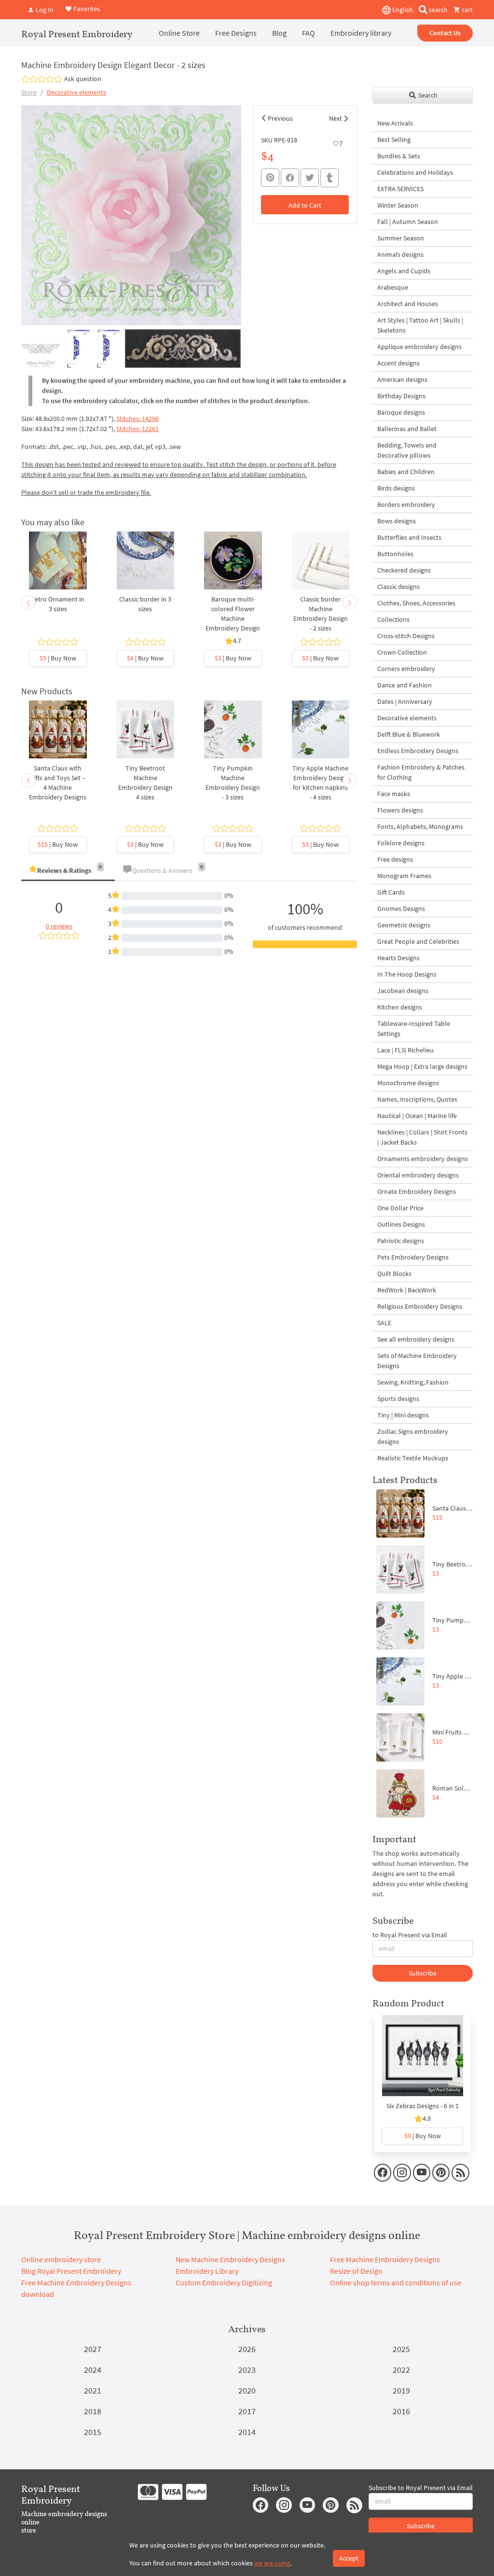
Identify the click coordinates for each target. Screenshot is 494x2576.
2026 (247, 2349)
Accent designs (398, 363)
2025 (401, 2349)
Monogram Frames (404, 876)
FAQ (309, 33)
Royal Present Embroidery (77, 34)
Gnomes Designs (401, 909)
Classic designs (398, 587)
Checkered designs (404, 570)
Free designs (395, 859)
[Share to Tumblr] (329, 178)
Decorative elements (76, 92)
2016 (401, 2411)
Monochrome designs (408, 1083)
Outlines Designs (401, 1224)
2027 (93, 2349)
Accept (349, 2558)
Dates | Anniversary (405, 701)
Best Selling (394, 140)
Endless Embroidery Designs (418, 751)
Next (336, 118)
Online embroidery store (61, 2259)
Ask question (83, 79)
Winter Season (398, 205)
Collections (393, 619)
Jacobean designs (403, 991)
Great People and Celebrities (418, 941)
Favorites (86, 9)
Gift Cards (391, 892)
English (402, 10)
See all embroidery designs (416, 1339)
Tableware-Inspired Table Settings (414, 1029)
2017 (247, 2411)
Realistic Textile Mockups (413, 1458)
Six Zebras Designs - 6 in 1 (423, 2106)
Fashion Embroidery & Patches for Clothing (421, 772)
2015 (93, 2432)
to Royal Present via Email (410, 1935)
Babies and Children (406, 472)
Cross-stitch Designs (406, 636)
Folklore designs (401, 843)
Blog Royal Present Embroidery (71, 2271)
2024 (93, 2370)
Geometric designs (404, 925)
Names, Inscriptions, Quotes (417, 1099)
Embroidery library (361, 33)
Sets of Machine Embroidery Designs (417, 1361)
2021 (93, 2390)
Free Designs (236, 33)
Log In (44, 10)
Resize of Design (356, 2271)
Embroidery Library (207, 2271)
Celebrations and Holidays (415, 172)
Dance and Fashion (405, 685)
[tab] (68, 871)
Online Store (179, 33)
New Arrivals (395, 123)
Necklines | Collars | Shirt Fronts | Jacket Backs (422, 1137)
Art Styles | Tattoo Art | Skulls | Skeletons (420, 325)
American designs (402, 379)
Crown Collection (402, 652)
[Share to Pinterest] (270, 178)
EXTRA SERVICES (400, 189)
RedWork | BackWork (407, 1290)
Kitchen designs (400, 1007)
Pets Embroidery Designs (413, 1257)
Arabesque (393, 287)
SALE (384, 1323)
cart (467, 10)
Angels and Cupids (404, 271)
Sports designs (398, 1399)
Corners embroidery (406, 669)
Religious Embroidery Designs (420, 1306)
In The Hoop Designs (407, 974)
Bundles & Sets (399, 156)
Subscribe (423, 1973)
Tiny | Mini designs (403, 1415)
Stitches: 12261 (137, 429)
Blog (279, 33)
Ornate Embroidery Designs (417, 1191)
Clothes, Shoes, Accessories (416, 603)
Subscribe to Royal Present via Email (421, 2488)
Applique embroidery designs (419, 347)
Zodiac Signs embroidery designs (413, 1436)
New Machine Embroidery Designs (230, 2259)
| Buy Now (58, 658)
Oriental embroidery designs (418, 1175)
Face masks (394, 794)
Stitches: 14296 (137, 419)
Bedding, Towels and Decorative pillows (407, 450)
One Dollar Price (400, 1208)
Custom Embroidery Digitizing (224, 2282)
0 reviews (59, 926)
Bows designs (397, 521)
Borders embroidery (406, 504)
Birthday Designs (401, 396)
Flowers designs (400, 810)
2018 (93, 2411)
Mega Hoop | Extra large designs (422, 1066)
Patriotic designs (401, 1241)
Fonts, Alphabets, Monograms (420, 826)
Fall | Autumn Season (408, 222)
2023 (247, 2370)
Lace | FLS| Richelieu (405, 1050)
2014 (247, 2432)
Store (29, 92)
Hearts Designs (398, 958)
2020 (247, 2390)
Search (427, 95)
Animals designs (400, 254)
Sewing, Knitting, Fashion (413, 1382)
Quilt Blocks (394, 1274)
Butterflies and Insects (409, 537)
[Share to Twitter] (310, 178)
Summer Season (401, 238)
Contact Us (445, 33)
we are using (272, 2563)
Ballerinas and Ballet (407, 429)
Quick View (58, 570)
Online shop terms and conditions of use (396, 2282)
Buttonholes (395, 554)
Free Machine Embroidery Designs (385, 2259)
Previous (280, 118)
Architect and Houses (408, 304)
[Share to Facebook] (290, 178)
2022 (401, 2370)
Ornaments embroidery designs (423, 1159)
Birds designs (396, 488)
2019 (401, 2390)
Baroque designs (401, 412)
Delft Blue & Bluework (409, 734)
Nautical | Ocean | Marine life (417, 1116)
